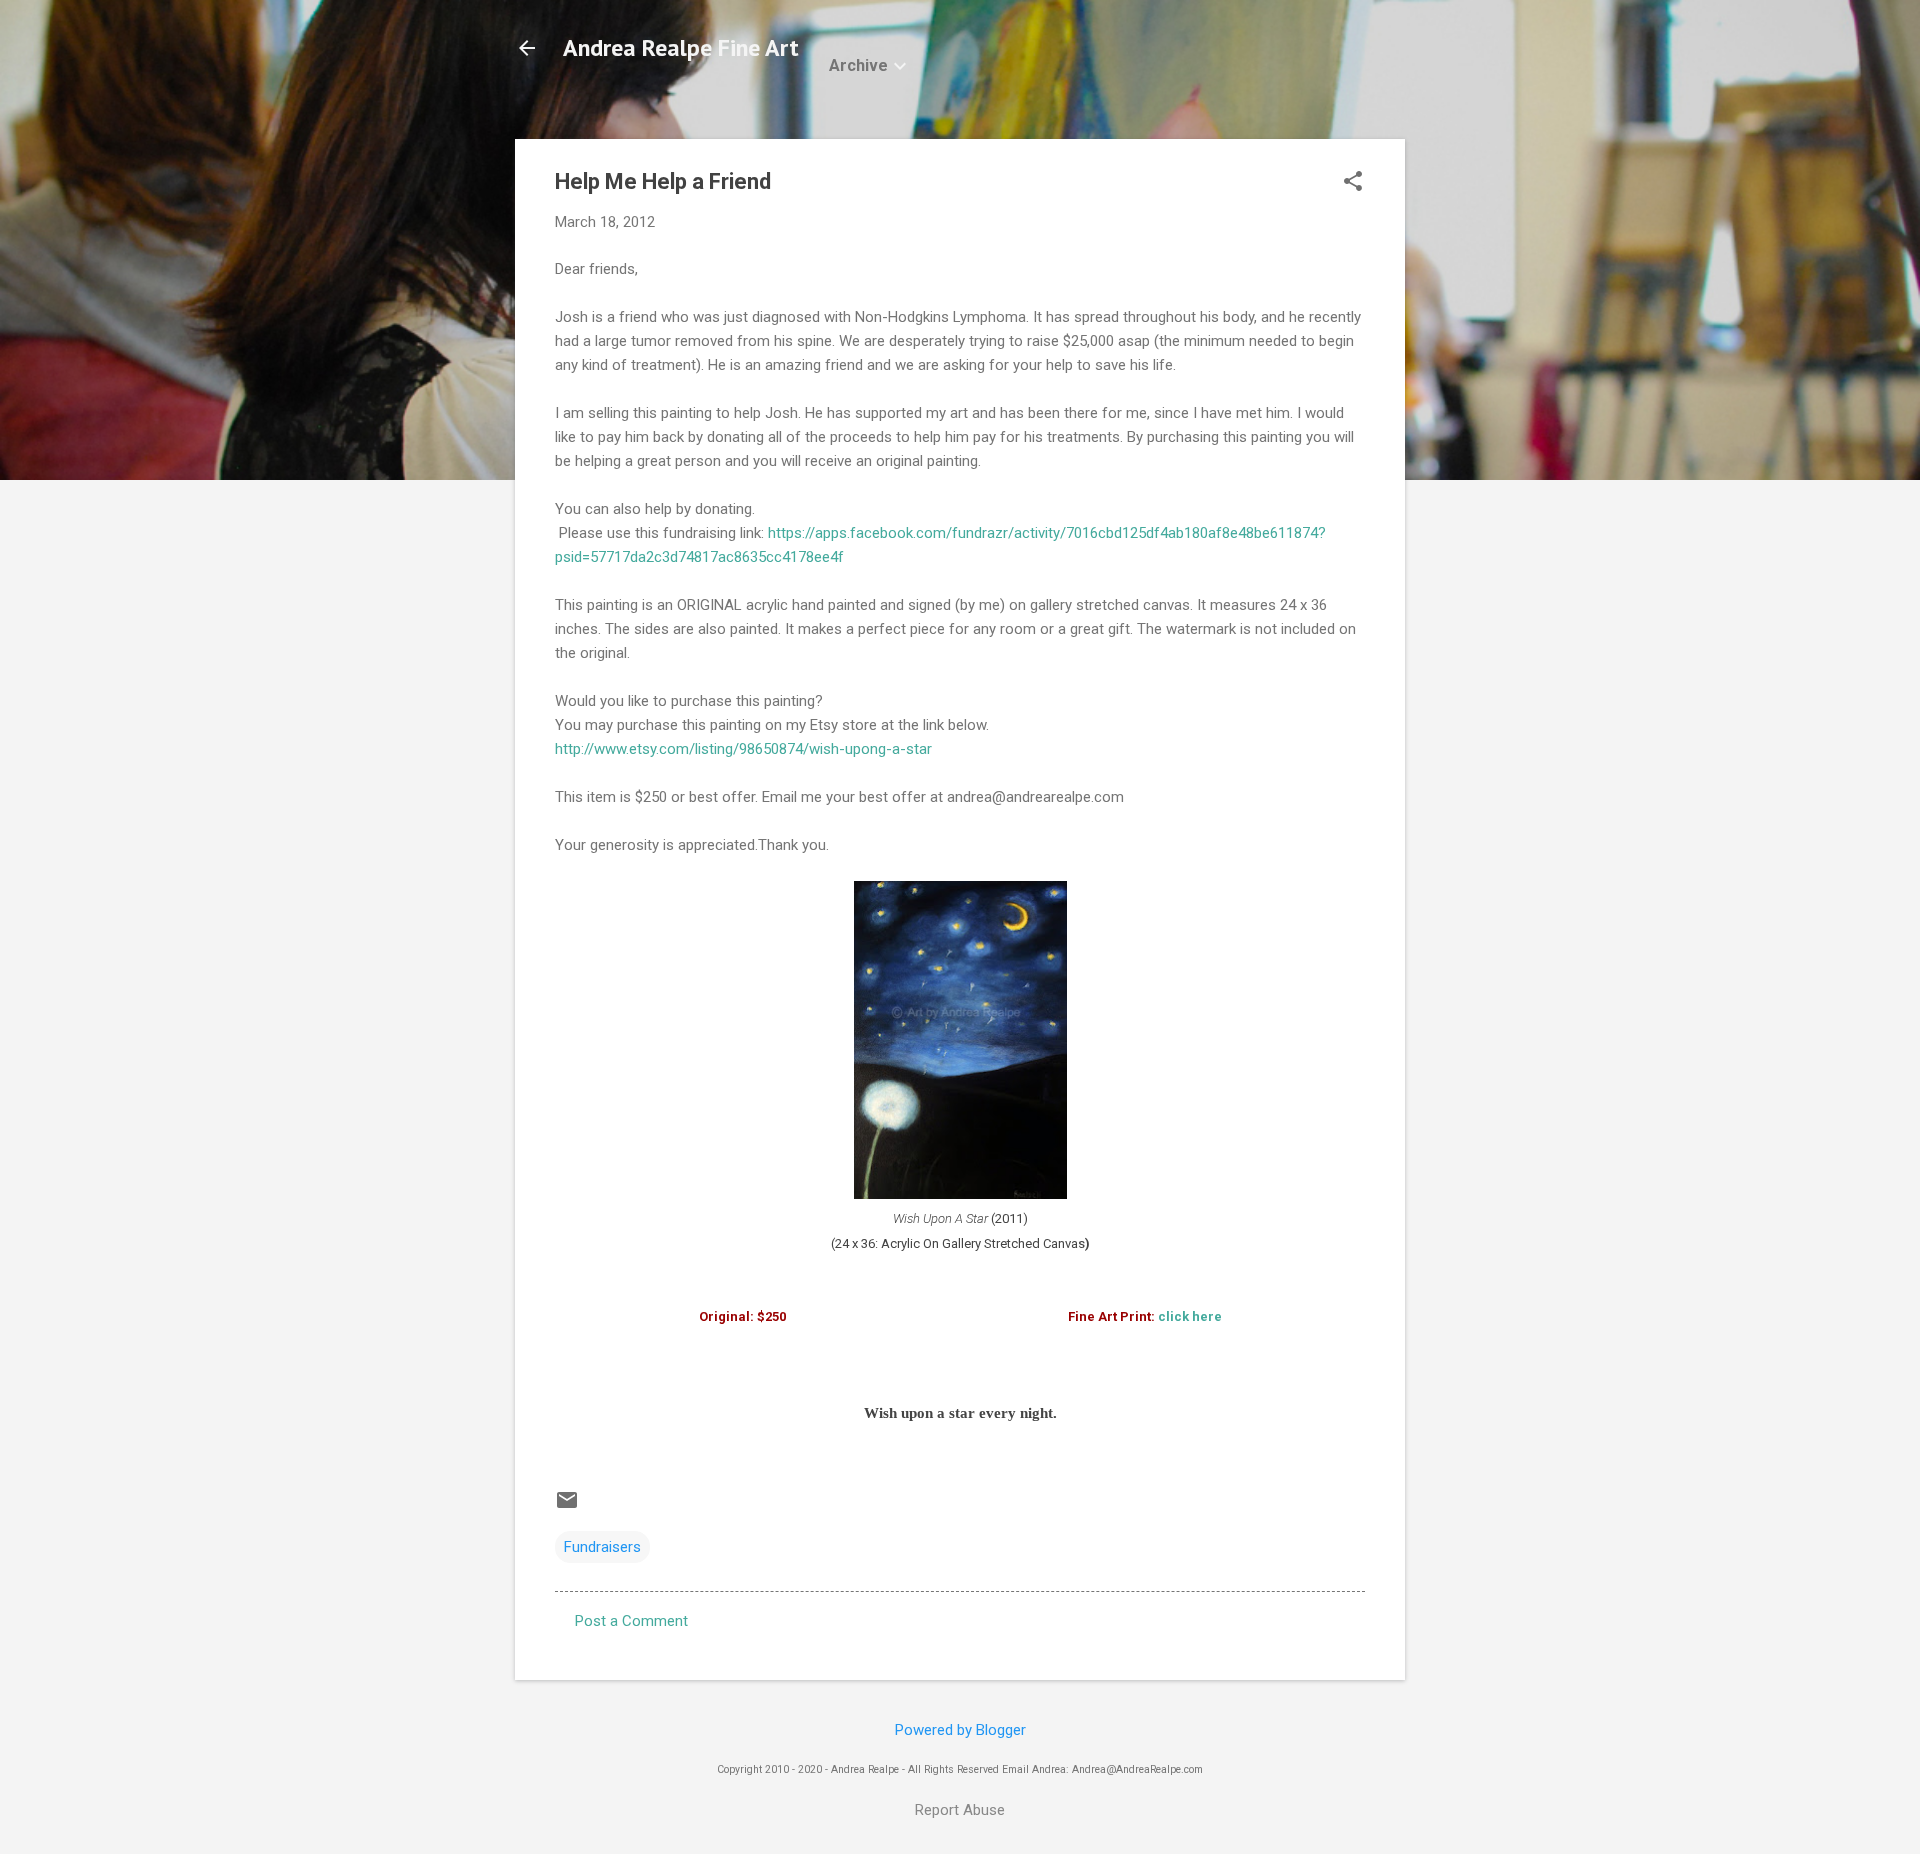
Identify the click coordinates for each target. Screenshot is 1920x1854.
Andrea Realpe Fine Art (681, 47)
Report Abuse (960, 1810)
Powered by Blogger (960, 1730)
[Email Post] (567, 1507)
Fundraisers (602, 1547)
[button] (1353, 183)
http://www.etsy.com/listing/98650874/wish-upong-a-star (743, 749)
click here (1190, 1316)
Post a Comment (631, 1621)
